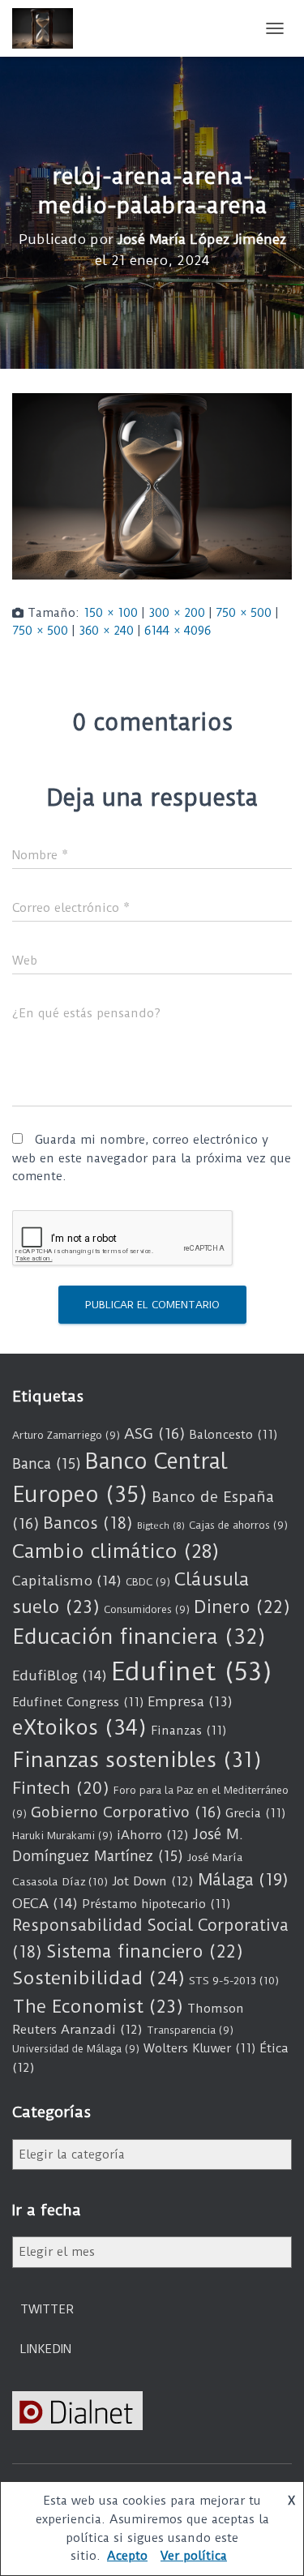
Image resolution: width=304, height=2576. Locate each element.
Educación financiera (139, 1637)
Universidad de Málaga (76, 2049)
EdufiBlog (60, 1675)
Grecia (255, 1813)
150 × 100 (111, 613)
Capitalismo (67, 1581)
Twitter (47, 2309)
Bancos (88, 1523)
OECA (45, 1903)
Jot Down (153, 1881)
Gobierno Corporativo (126, 1812)
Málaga (243, 1880)
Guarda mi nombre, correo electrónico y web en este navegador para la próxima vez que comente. (152, 1158)
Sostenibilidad (98, 1978)
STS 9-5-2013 (234, 1980)
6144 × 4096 (178, 631)
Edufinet (192, 1672)
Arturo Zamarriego (66, 1435)
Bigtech (161, 1525)
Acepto (127, 2556)
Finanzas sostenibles (137, 1760)
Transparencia (190, 2030)
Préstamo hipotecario (156, 1904)
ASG (154, 1434)
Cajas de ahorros (238, 1525)
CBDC (148, 1582)
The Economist (98, 2007)
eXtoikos (79, 1728)
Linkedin (46, 2349)
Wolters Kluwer (199, 2048)
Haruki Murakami (62, 1836)
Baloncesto (233, 1435)
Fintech (61, 1788)
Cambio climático (116, 1551)
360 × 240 (106, 631)
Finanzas (188, 1731)
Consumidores (147, 1609)
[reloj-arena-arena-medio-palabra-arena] (152, 485)
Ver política (194, 2556)
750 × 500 (244, 613)
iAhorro (153, 1835)
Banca (47, 1464)
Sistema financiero (145, 1951)
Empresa (190, 1702)
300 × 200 (177, 613)
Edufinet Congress (78, 1702)
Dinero (242, 1607)
